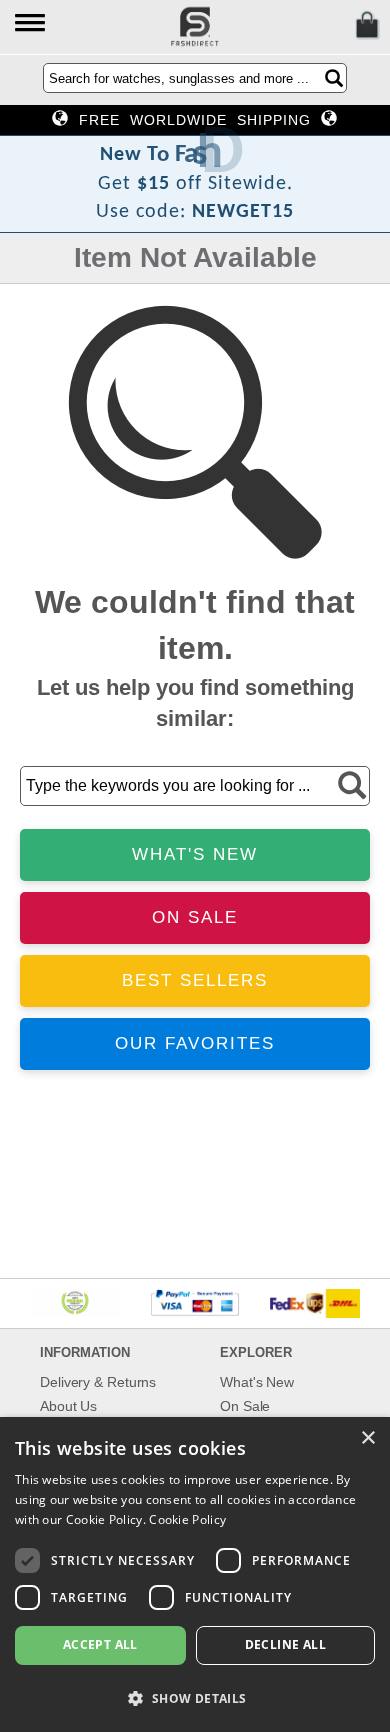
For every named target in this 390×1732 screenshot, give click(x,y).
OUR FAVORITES (195, 1043)
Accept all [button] (100, 1644)
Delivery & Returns (98, 1382)
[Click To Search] (334, 78)
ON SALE (195, 917)
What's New (257, 1382)
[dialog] (195, 1574)
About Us (68, 1406)
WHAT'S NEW (195, 854)
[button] (31, 24)
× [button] (367, 1438)
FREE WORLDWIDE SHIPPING (195, 120)
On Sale (245, 1406)
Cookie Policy (187, 1519)
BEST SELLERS (195, 980)
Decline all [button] (285, 1644)
